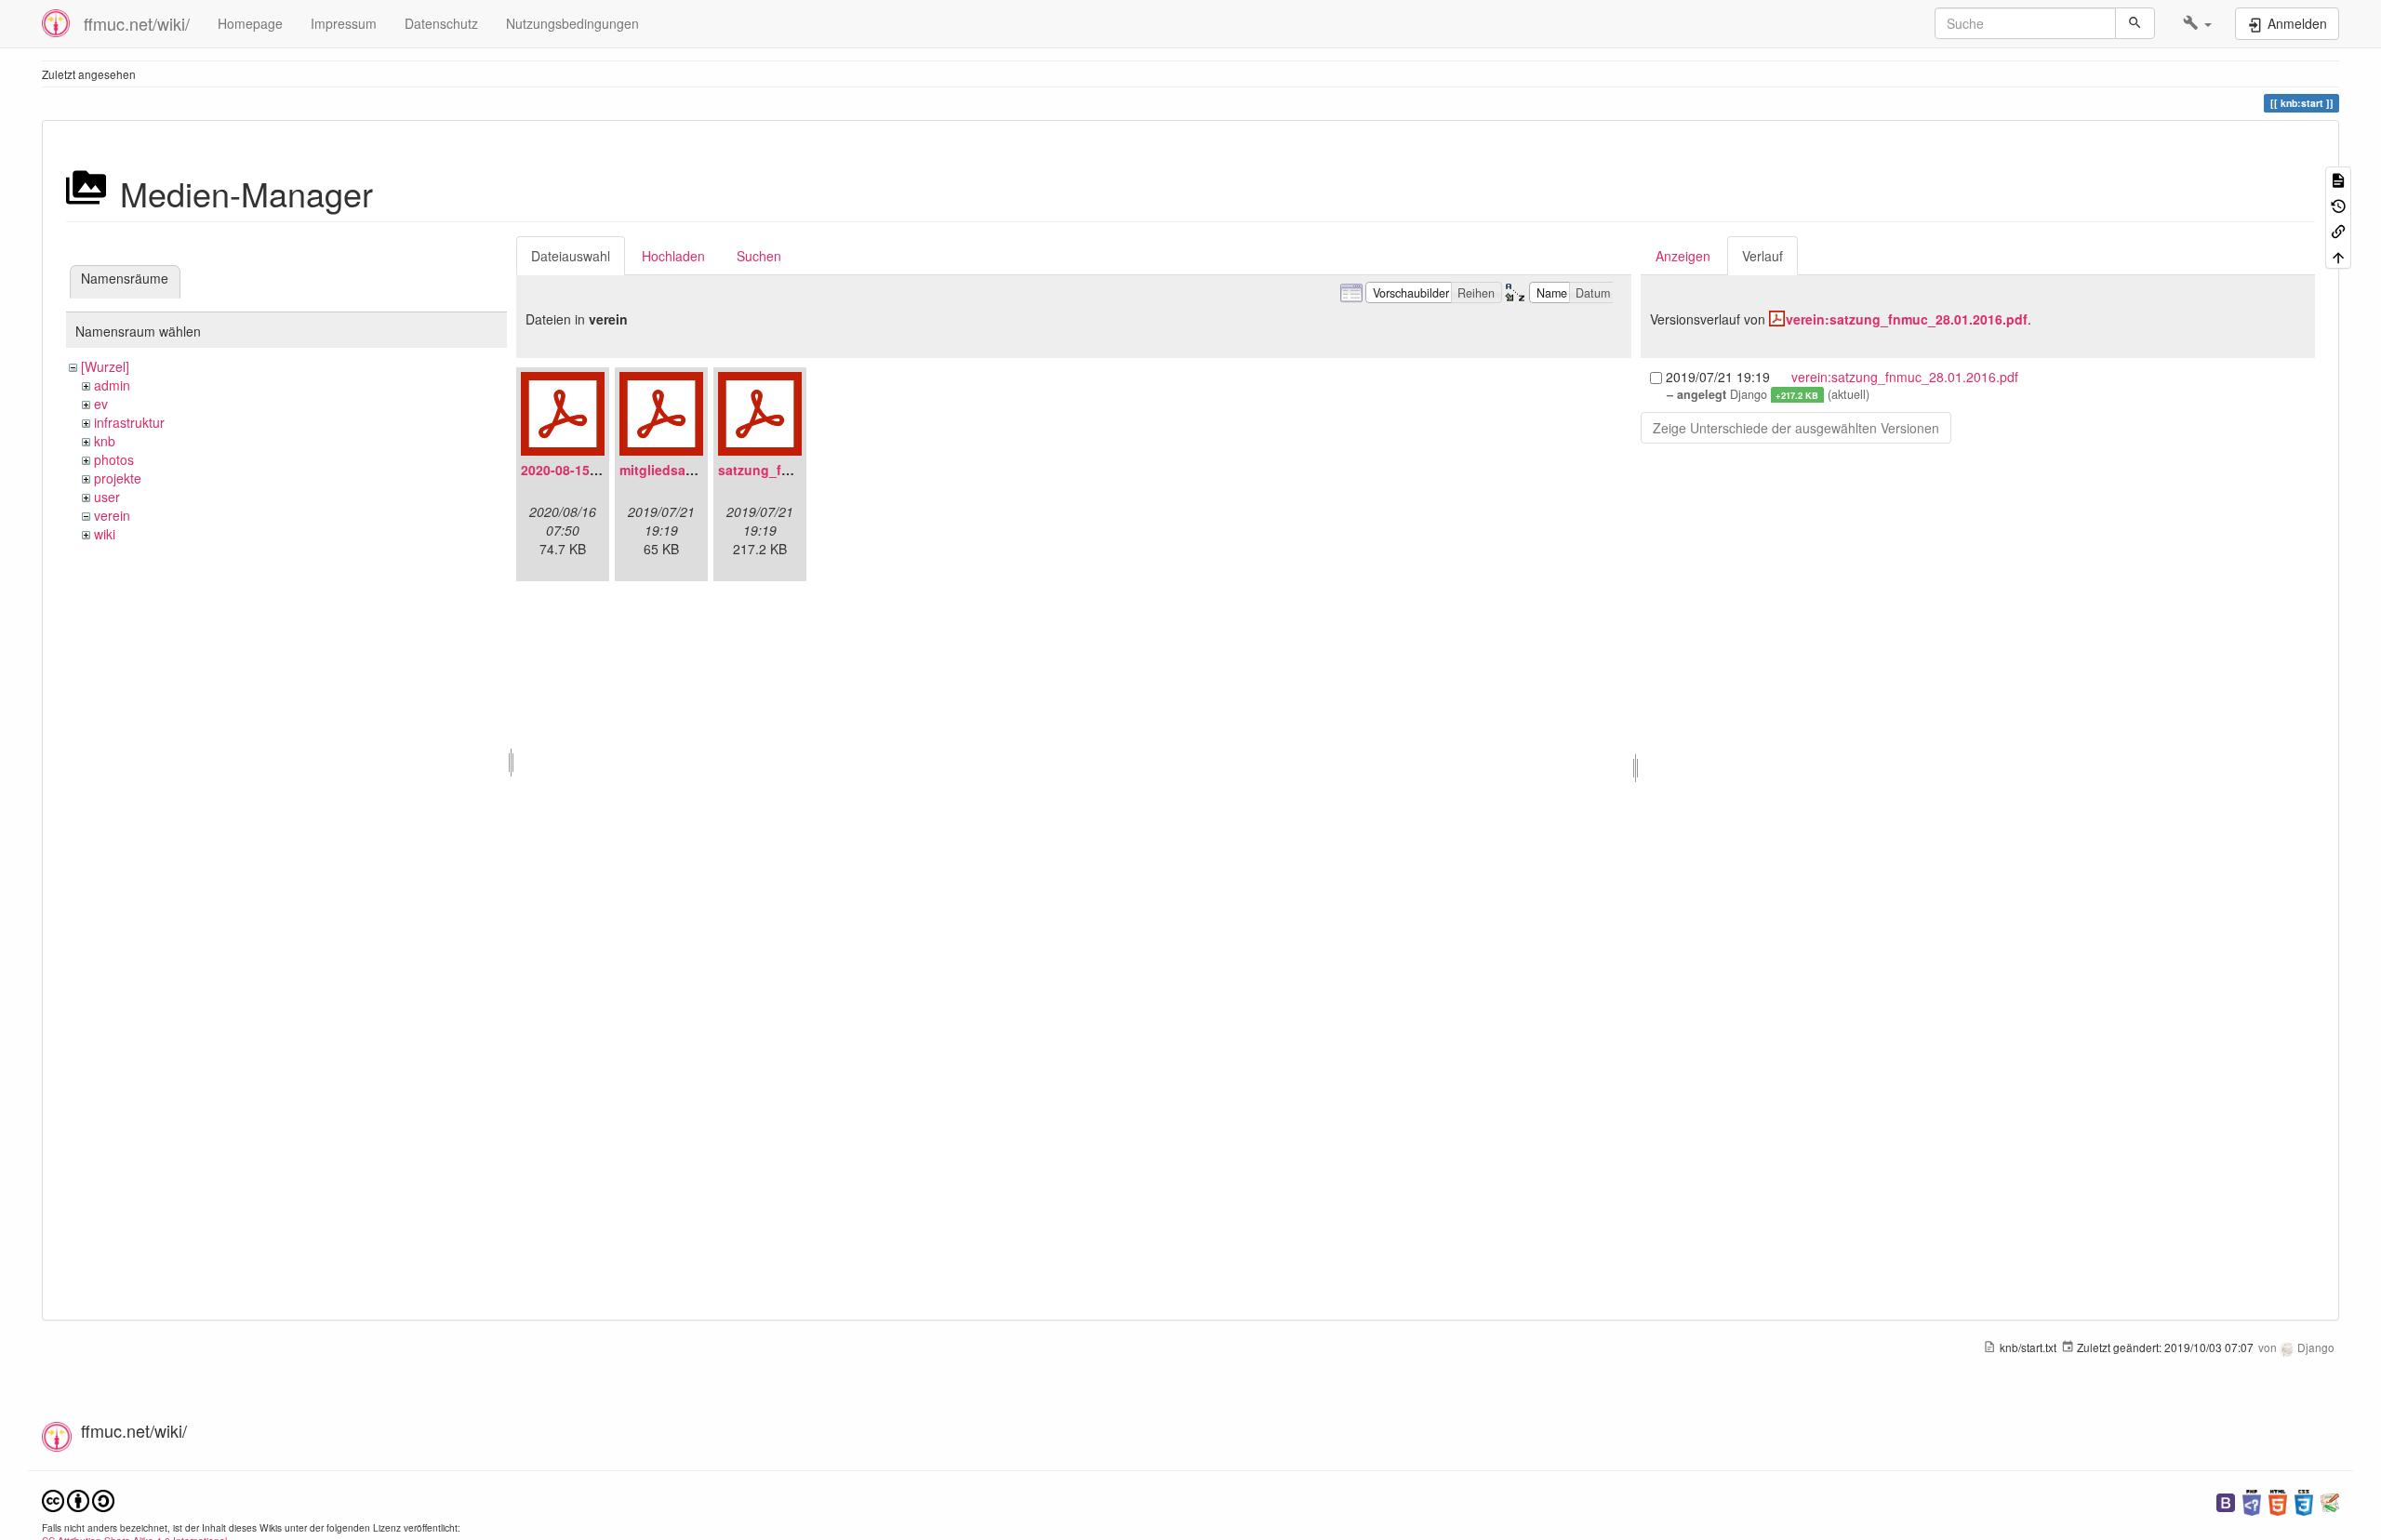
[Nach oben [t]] (2338, 255)
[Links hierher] (2338, 230)
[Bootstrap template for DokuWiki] (2226, 1500)
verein (112, 515)
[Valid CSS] (2304, 1500)
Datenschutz (441, 23)
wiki (105, 534)
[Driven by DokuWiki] (2330, 1500)
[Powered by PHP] (2252, 1500)
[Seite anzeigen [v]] (2338, 179)
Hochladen (673, 256)
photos (114, 459)
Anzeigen (1683, 256)
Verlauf (1762, 256)
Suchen (759, 256)
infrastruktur (129, 422)
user (107, 497)
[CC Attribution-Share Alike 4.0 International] (78, 1499)
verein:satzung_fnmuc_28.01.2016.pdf (1907, 319)
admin (112, 385)
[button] (2197, 23)
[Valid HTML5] (2278, 1500)
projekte (118, 478)
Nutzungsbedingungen (572, 23)
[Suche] (2135, 23)
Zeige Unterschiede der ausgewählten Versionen (1796, 428)
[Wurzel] (105, 366)
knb (105, 441)
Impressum (344, 23)
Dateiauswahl (571, 256)
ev (101, 404)
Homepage (250, 23)
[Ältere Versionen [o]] (2338, 204)
